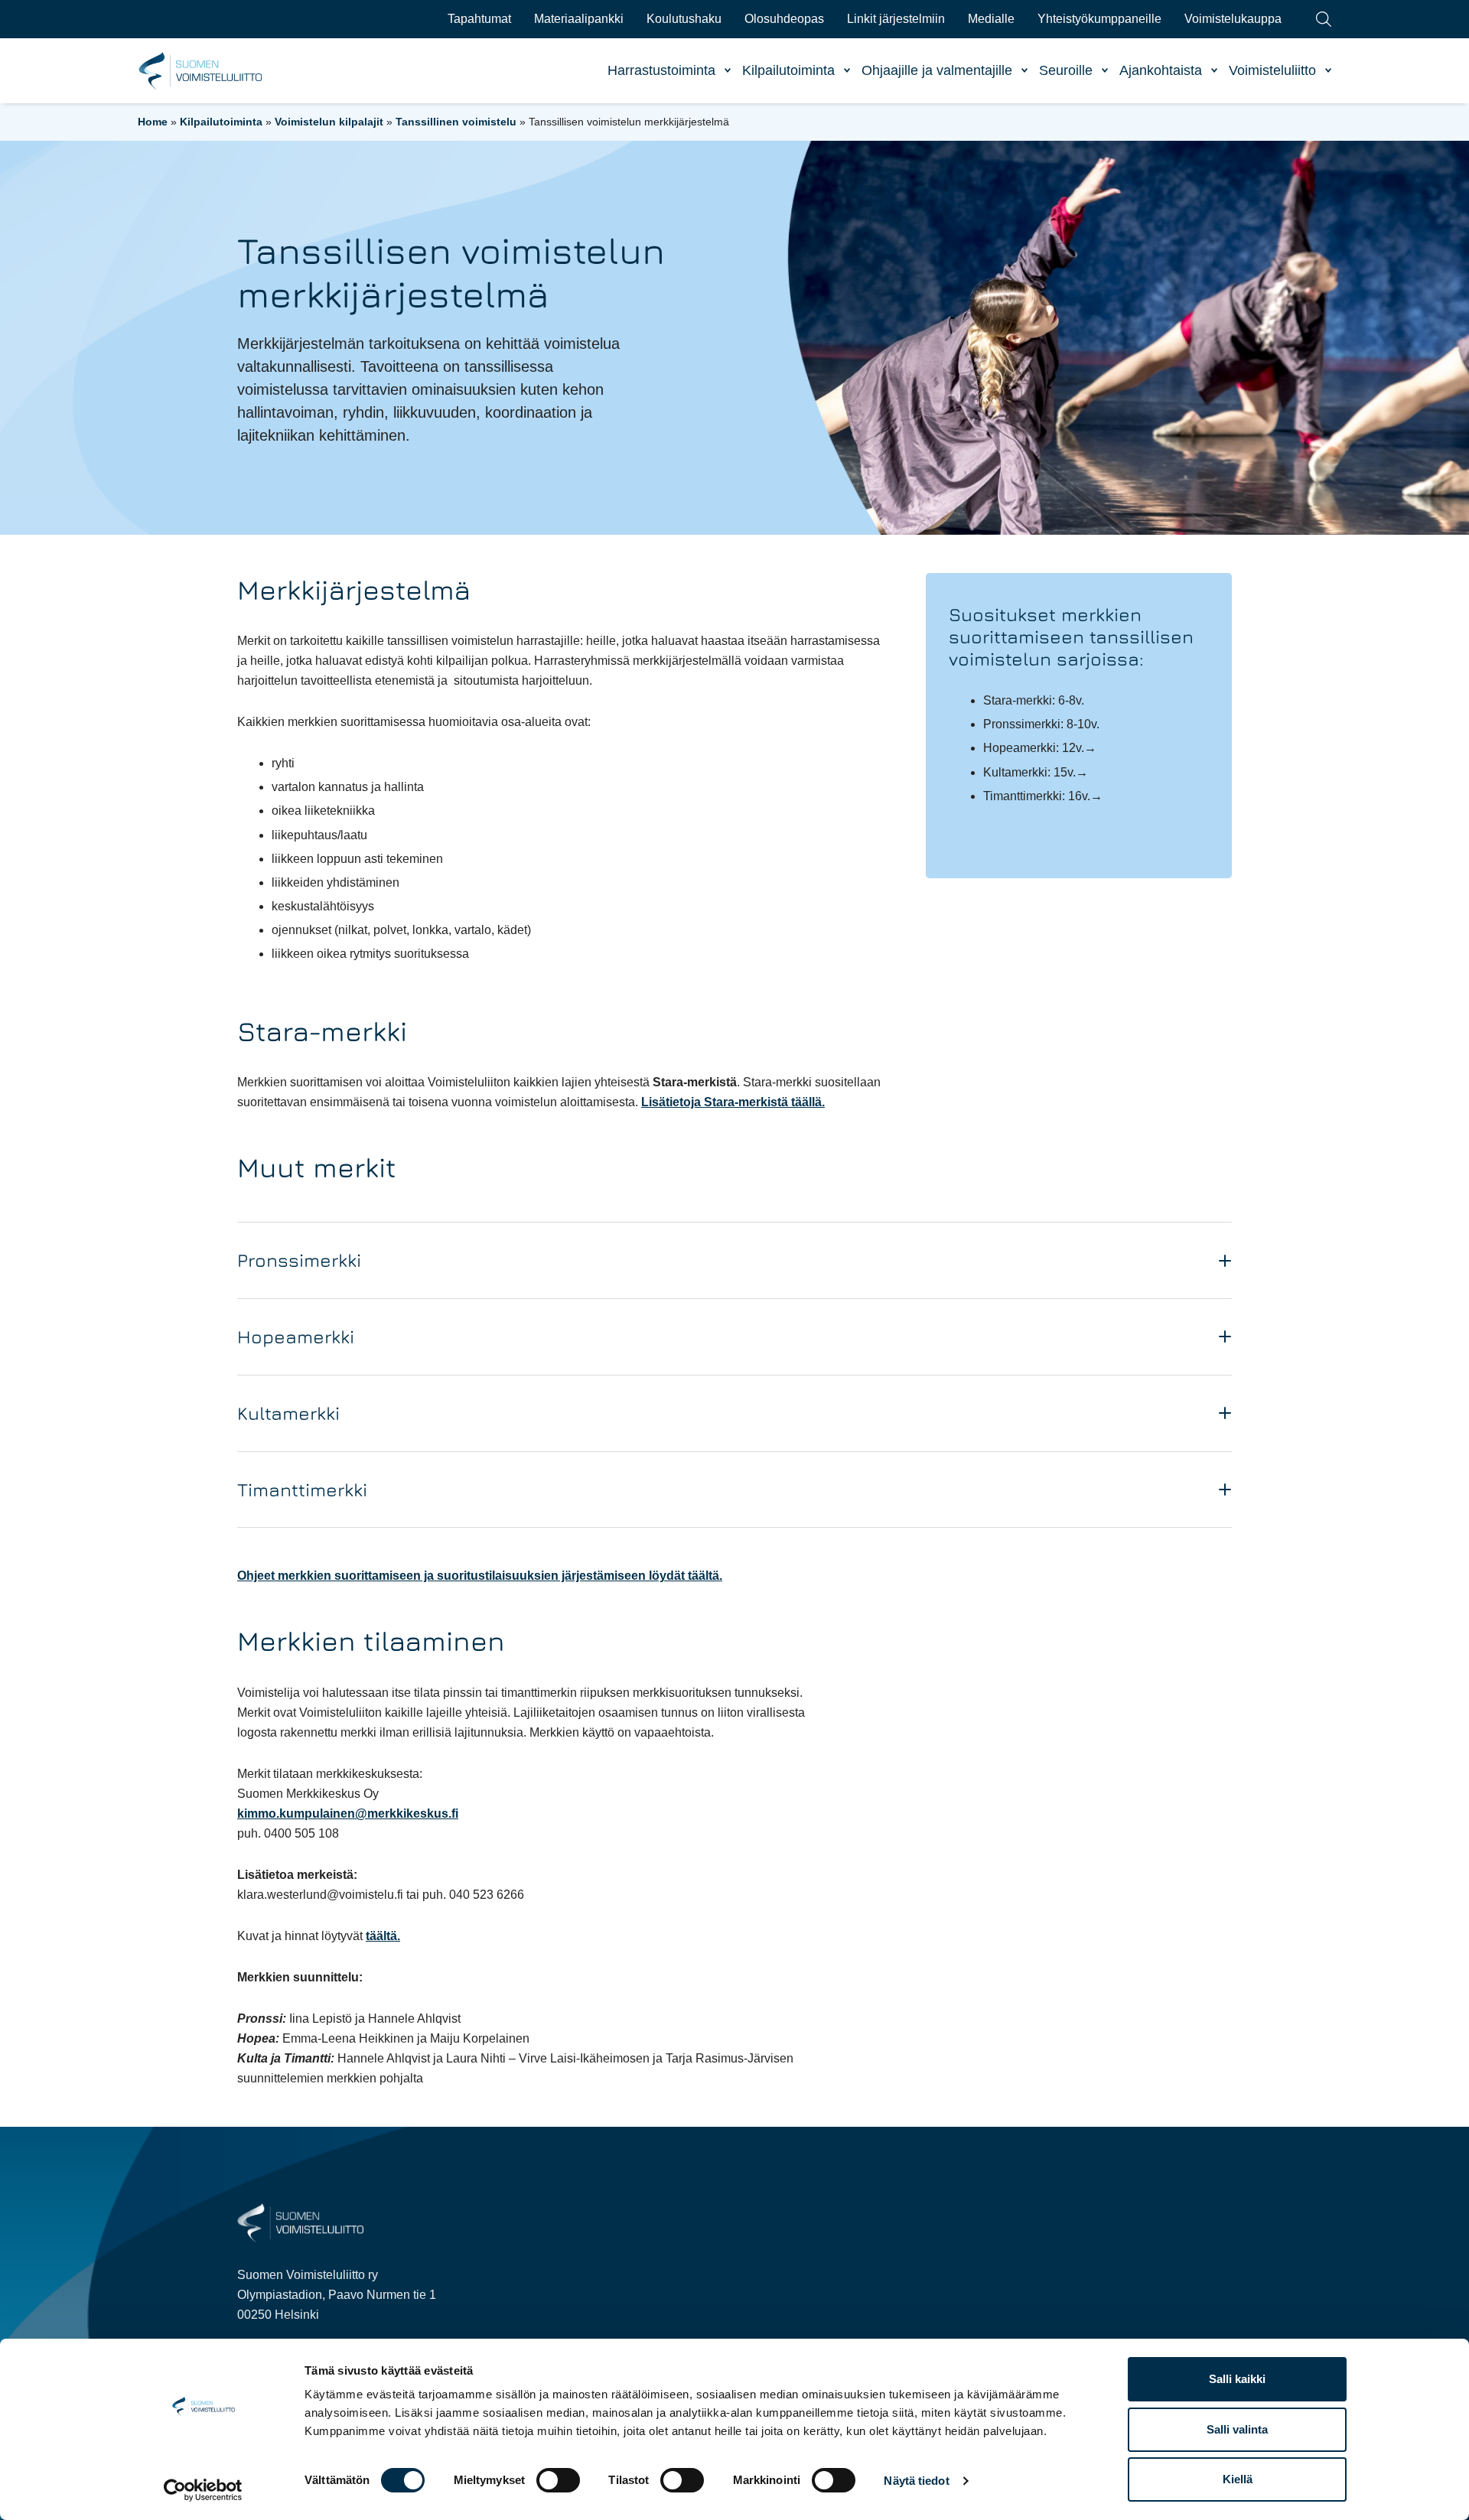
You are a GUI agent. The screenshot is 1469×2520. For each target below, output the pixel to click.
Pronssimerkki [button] (299, 1260)
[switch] (558, 2480)
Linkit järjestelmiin (896, 19)
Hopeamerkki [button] (296, 1337)
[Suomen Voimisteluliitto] (300, 2222)
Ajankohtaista (1161, 70)
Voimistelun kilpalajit (329, 122)
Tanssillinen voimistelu (456, 122)
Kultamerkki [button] (288, 1413)
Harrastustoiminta (661, 70)
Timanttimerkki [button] (302, 1490)
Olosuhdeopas (784, 19)
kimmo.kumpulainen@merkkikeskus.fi (348, 1813)
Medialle (991, 19)
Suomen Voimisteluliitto (201, 71)
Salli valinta (1237, 2429)
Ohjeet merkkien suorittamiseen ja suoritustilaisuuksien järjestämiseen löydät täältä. (480, 1576)
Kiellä (1238, 2479)
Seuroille (1066, 70)
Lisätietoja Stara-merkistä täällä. (733, 1102)
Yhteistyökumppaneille (1099, 19)
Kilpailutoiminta (788, 70)
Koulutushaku (684, 19)
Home (153, 122)
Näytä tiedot (916, 2481)
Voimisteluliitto (1272, 70)
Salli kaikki (1237, 2379)
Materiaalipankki (579, 19)
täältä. (383, 1936)
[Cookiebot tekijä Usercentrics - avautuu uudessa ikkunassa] (203, 2490)
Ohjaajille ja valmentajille (937, 70)
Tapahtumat (479, 19)
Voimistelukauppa (1233, 19)
